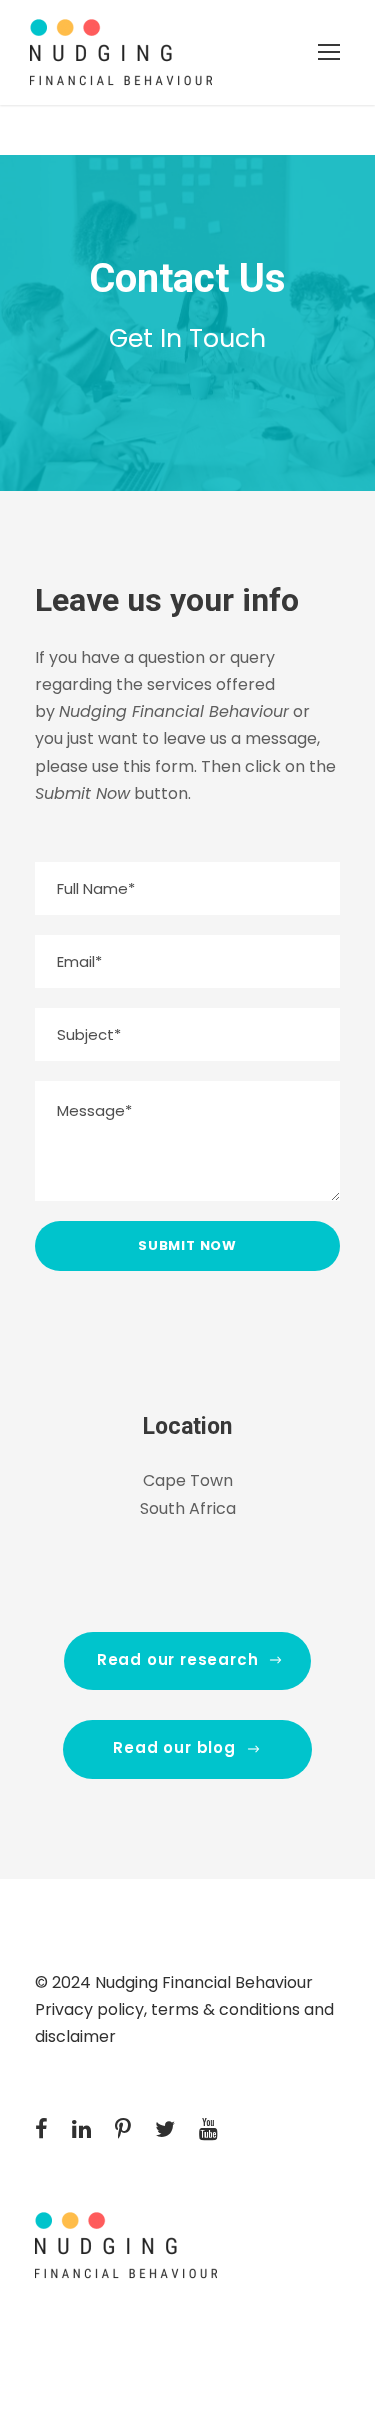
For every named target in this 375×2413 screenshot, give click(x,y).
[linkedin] (81, 2129)
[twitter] (165, 2129)
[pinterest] (123, 2129)
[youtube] (208, 2129)
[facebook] (41, 2129)
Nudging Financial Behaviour (204, 1982)
